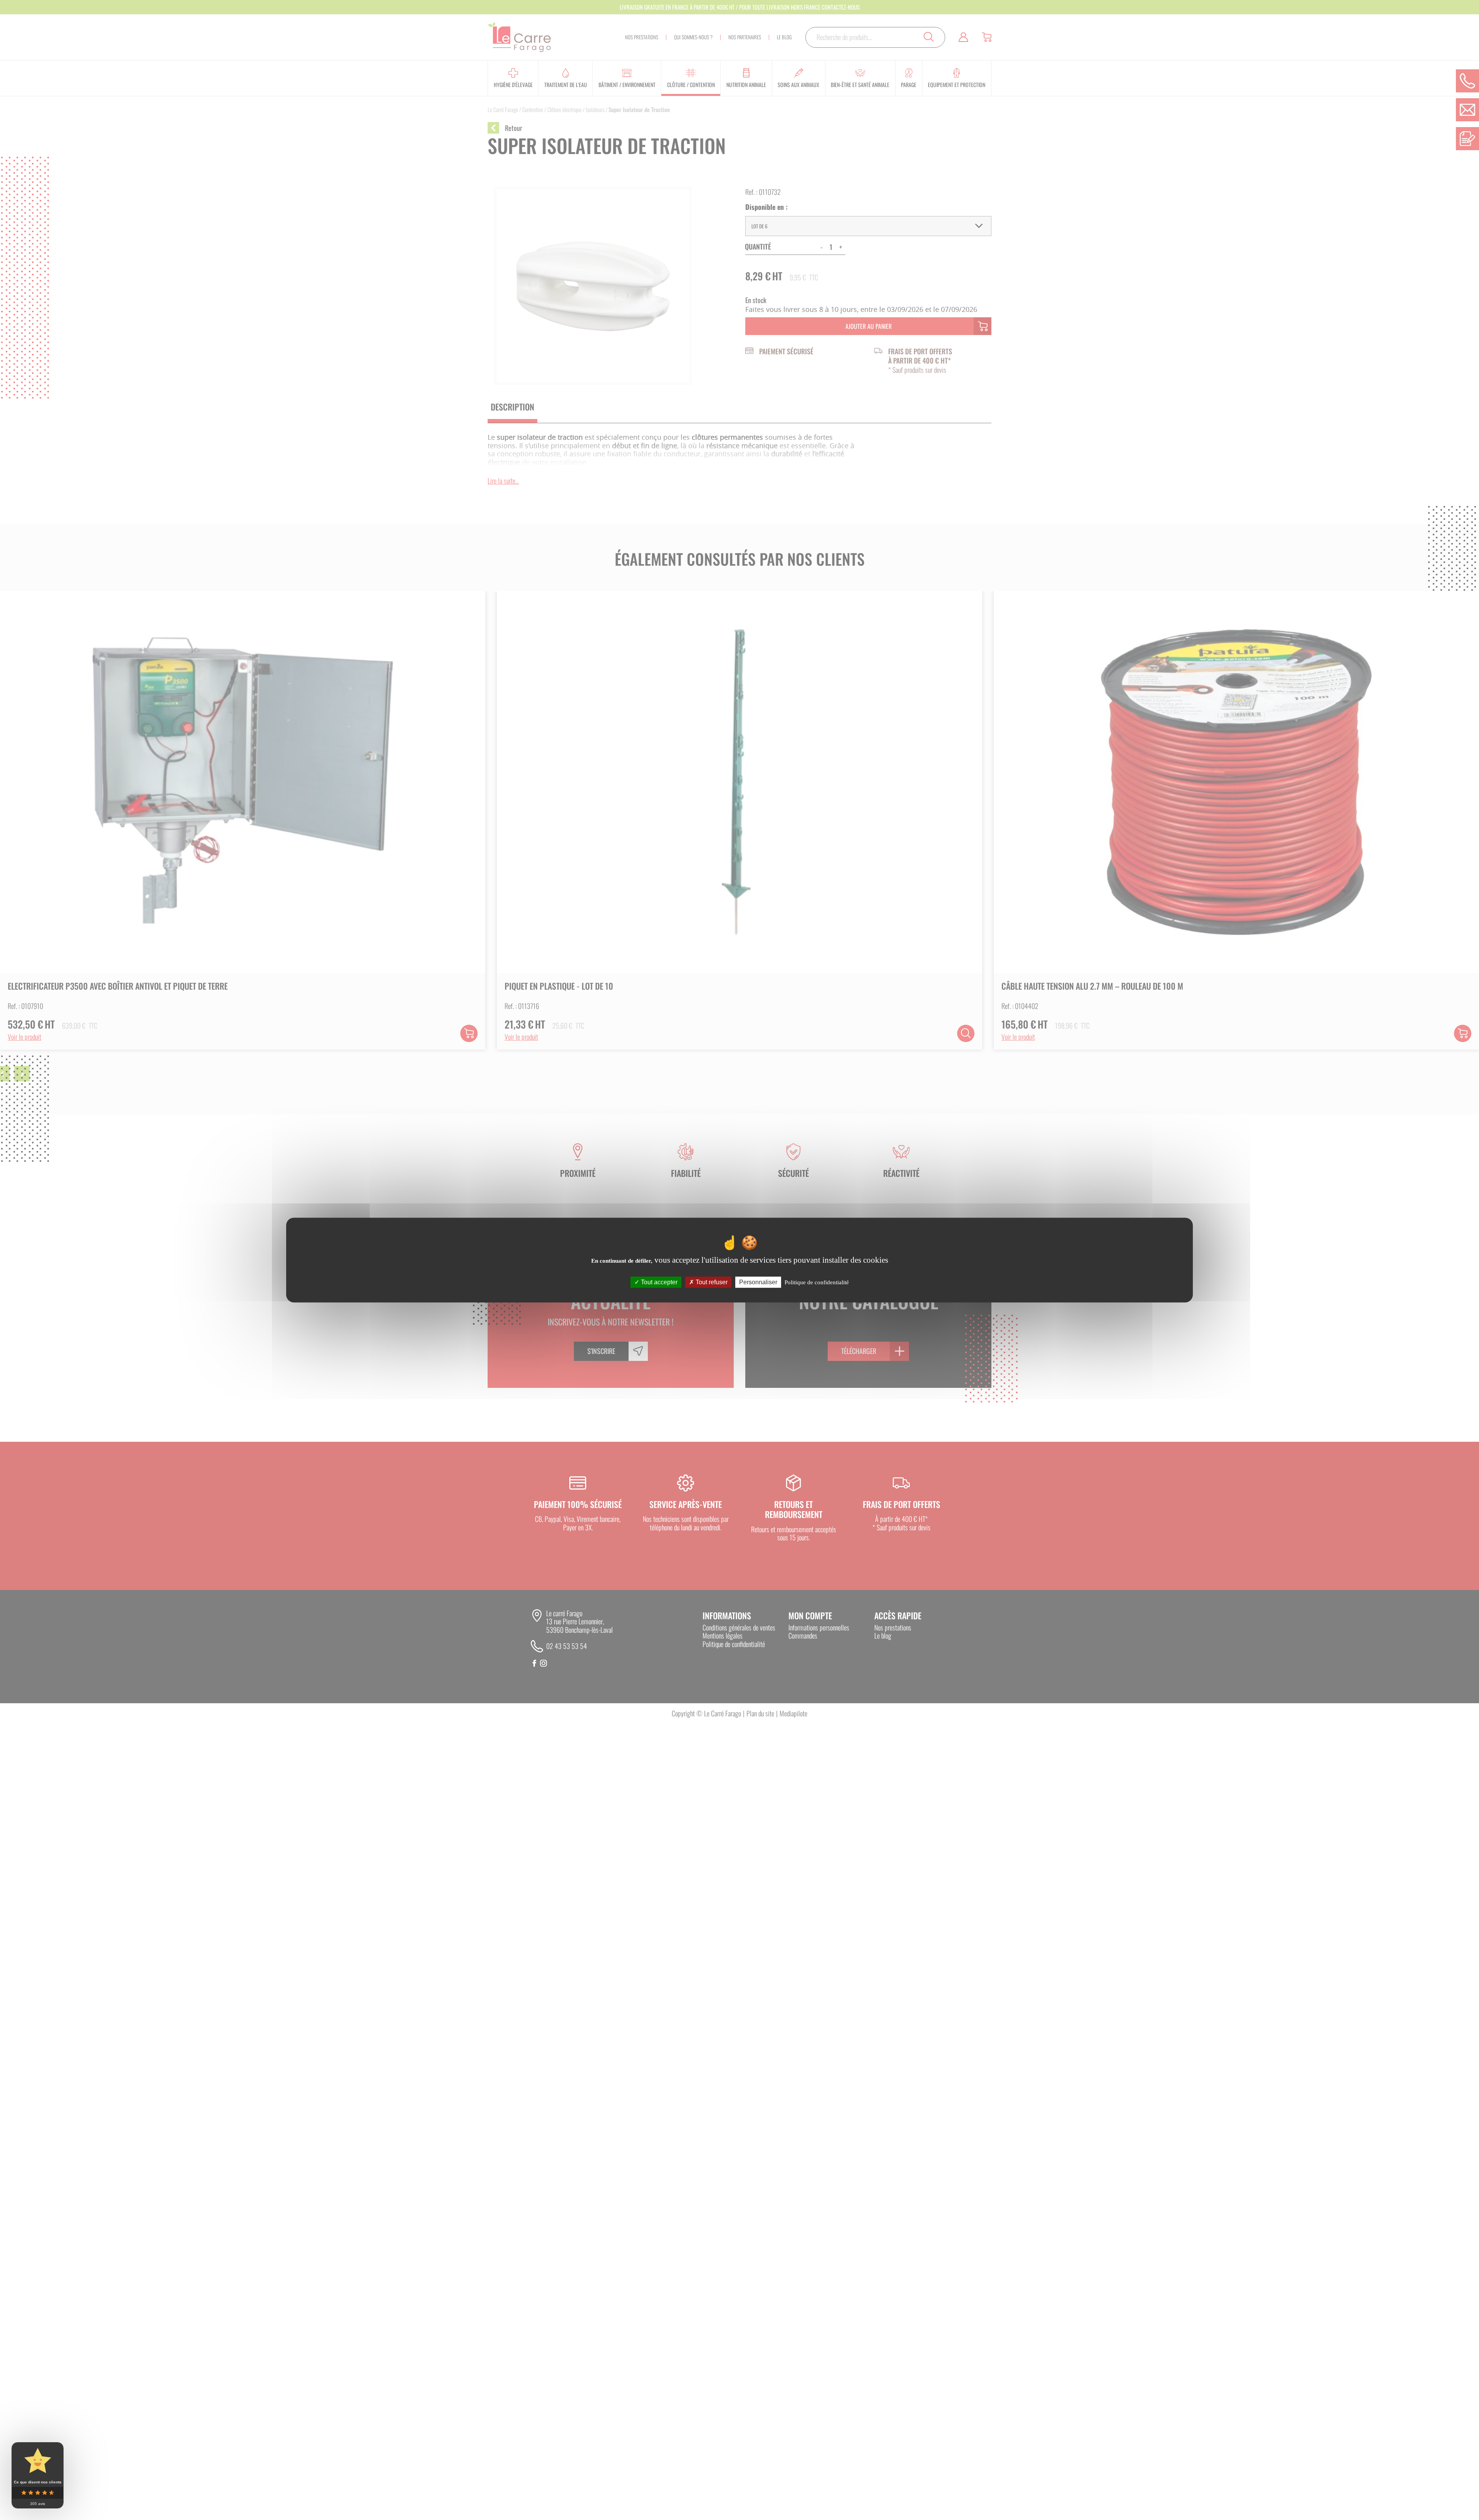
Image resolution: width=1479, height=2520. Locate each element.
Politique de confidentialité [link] (817, 1282)
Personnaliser (758, 1282)
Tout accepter (658, 1282)
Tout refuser (711, 1282)
